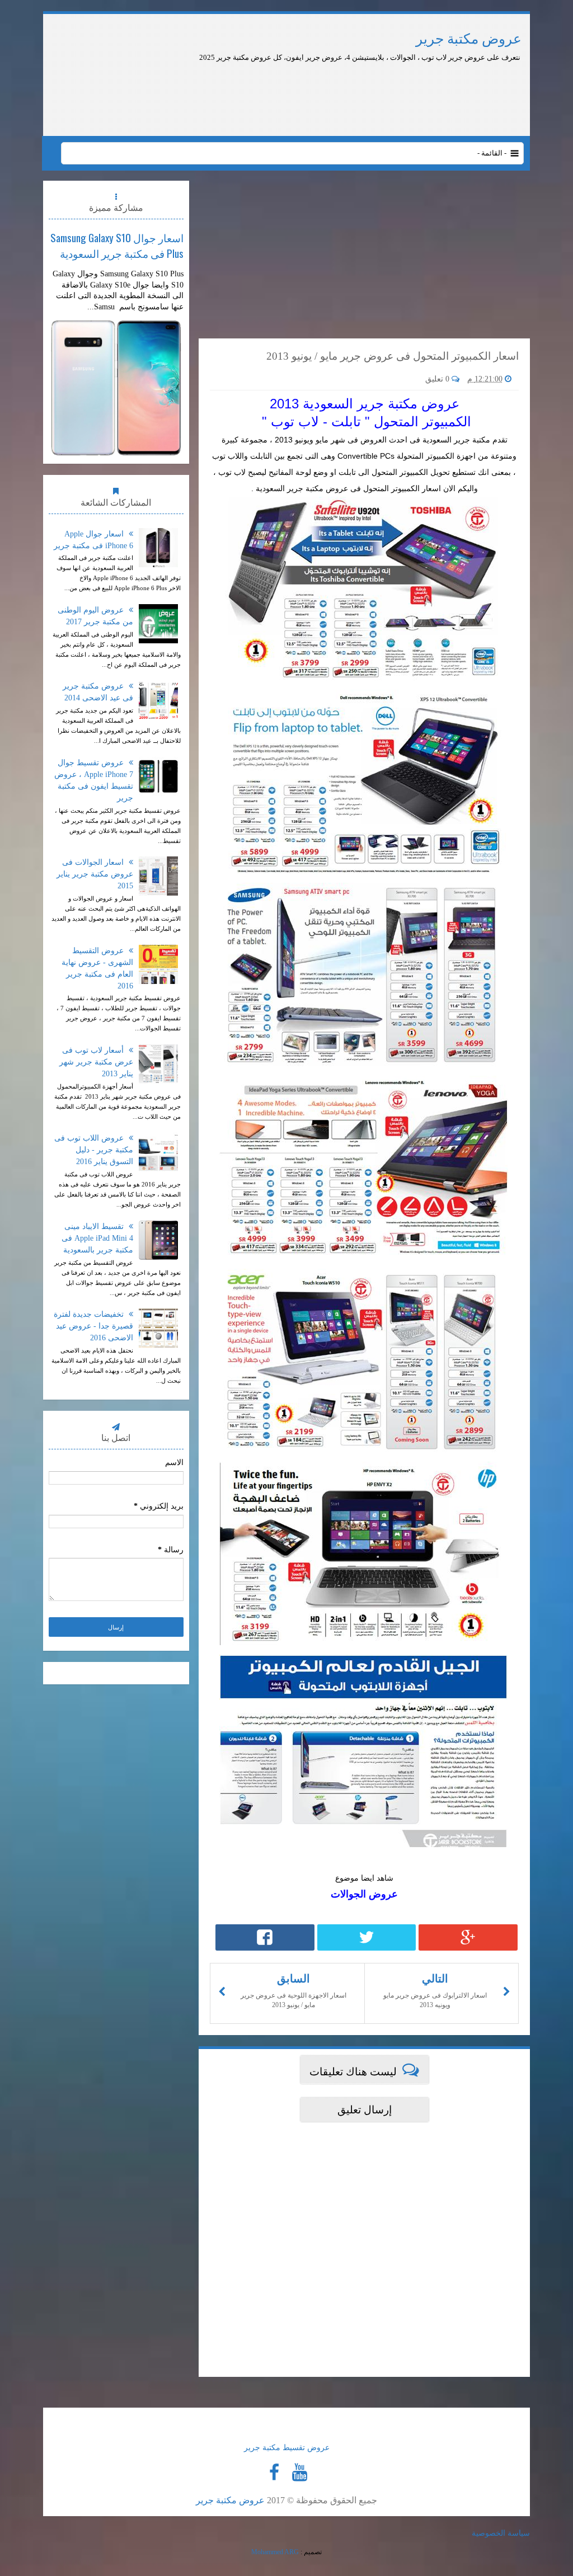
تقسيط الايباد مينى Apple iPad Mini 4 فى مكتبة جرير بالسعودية (97, 1238)
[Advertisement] (336, 94)
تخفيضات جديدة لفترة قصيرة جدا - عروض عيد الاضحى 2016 (93, 1326)
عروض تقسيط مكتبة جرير (287, 2448)
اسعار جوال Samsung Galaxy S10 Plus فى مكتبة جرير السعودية (117, 245)
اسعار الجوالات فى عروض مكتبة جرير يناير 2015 (95, 874)
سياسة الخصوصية (501, 2533)
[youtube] (299, 2473)
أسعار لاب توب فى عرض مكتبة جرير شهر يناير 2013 (96, 1062)
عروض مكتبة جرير (469, 39)
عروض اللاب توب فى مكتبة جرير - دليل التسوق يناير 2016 (94, 1150)
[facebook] (274, 2473)
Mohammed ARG (275, 2552)
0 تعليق (438, 379)
